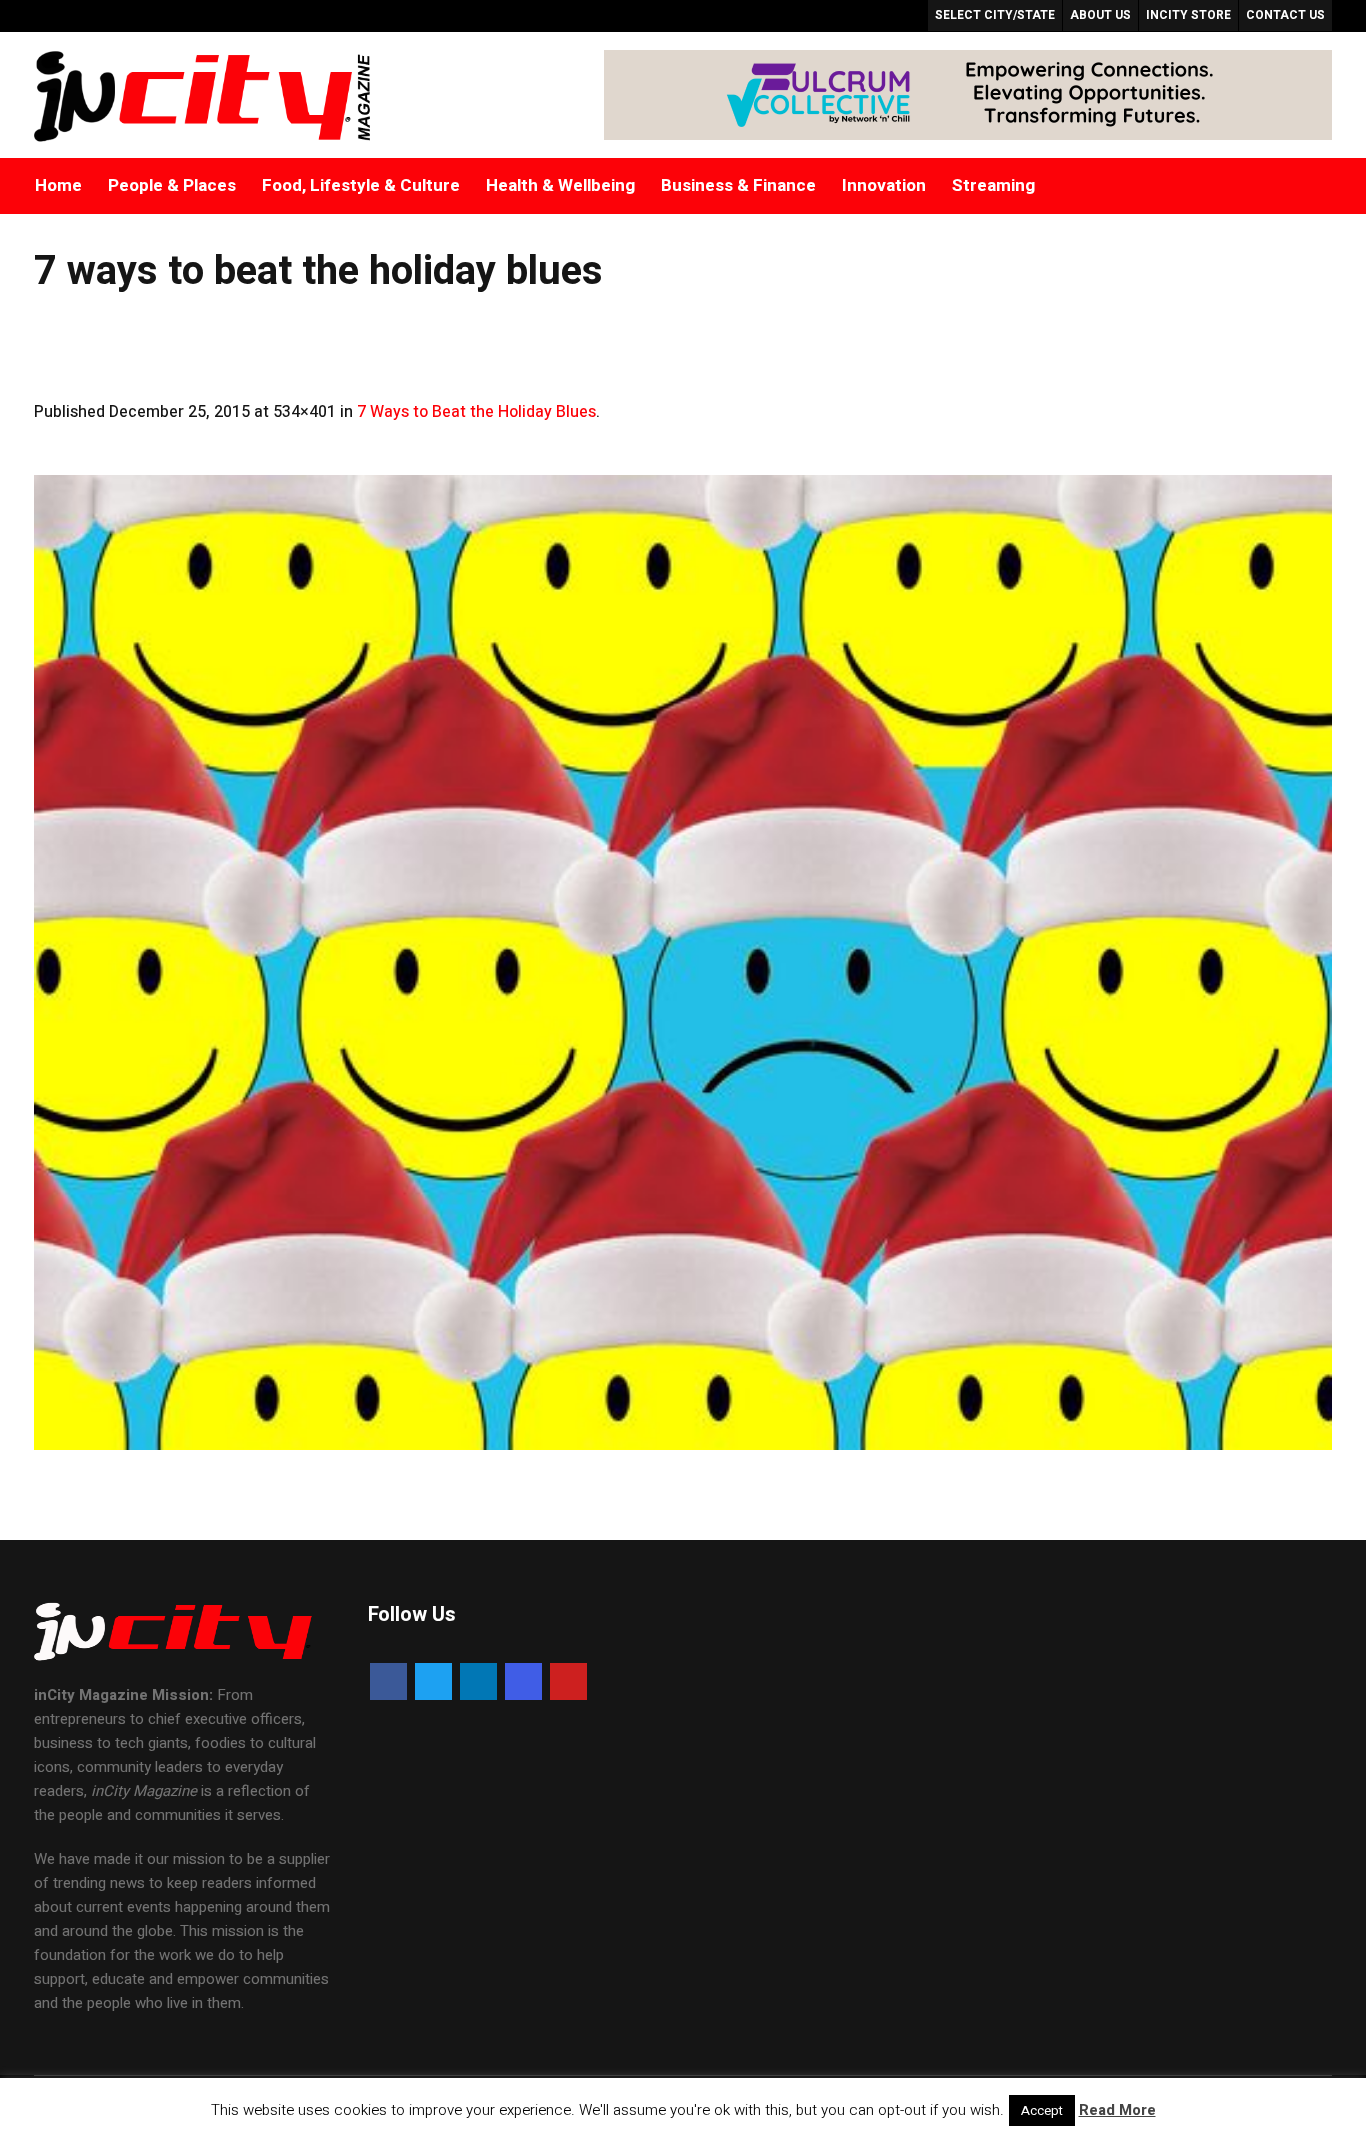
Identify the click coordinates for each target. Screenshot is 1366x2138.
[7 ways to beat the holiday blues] (683, 962)
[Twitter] (433, 1681)
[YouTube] (568, 1681)
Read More (1117, 2110)
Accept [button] (1042, 2110)
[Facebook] (388, 1681)
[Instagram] (523, 1681)
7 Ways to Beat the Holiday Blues (476, 412)
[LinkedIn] (478, 1681)
